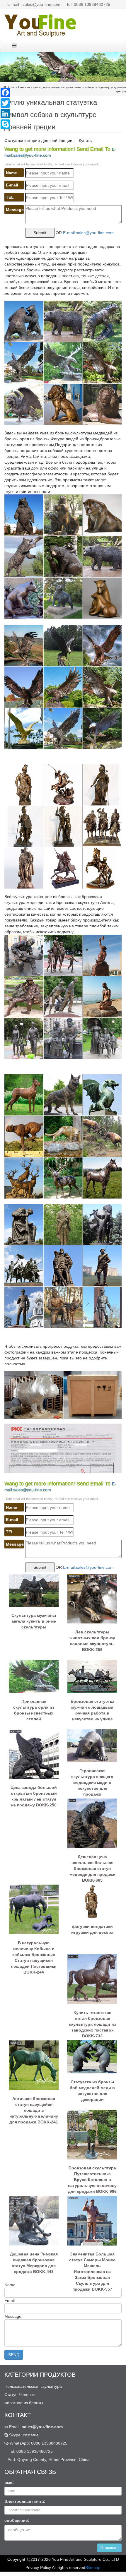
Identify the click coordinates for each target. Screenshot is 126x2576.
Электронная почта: (25, 2501)
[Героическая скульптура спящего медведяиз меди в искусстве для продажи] (92, 1745)
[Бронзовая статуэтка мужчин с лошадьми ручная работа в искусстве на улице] (92, 1676)
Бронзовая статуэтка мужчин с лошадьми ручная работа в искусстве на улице (92, 1710)
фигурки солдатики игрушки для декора (92, 1929)
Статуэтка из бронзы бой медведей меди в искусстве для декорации (92, 2091)
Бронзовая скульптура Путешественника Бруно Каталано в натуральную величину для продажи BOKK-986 (92, 2177)
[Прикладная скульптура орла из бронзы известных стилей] (34, 1676)
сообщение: (17, 2520)
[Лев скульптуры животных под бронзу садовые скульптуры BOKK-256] (92, 1598)
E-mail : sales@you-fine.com (34, 4)
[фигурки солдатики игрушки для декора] (92, 1901)
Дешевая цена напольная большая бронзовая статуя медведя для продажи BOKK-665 (92, 1866)
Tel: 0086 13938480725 (88, 4)
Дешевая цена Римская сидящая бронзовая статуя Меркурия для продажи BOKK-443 (34, 2263)
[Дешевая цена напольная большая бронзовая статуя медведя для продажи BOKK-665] (92, 1823)
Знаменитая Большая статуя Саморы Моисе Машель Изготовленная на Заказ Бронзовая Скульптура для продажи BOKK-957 (92, 2263)
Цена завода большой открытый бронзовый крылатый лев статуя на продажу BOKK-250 (34, 1796)
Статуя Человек (19, 2395)
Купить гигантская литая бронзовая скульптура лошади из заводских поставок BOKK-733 (92, 2022)
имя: (9, 2482)
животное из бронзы (24, 2403)
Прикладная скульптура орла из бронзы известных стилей (34, 1710)
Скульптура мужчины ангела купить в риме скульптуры (34, 1621)
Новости (24, 87)
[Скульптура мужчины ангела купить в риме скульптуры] (34, 1590)
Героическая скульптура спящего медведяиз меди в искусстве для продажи (92, 1780)
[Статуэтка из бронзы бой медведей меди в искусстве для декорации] (92, 2056)
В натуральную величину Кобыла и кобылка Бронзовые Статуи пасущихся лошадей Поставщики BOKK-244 (34, 1952)
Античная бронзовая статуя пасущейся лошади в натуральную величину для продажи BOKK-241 (34, 2108)
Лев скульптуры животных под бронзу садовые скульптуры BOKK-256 (92, 1641)
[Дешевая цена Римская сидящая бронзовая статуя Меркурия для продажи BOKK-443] (34, 2220)
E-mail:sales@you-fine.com (88, 233)
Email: (35, 2427)
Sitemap (93, 2568)
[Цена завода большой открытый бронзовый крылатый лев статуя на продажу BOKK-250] (34, 1754)
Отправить (109, 2548)
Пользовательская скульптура (33, 2386)
